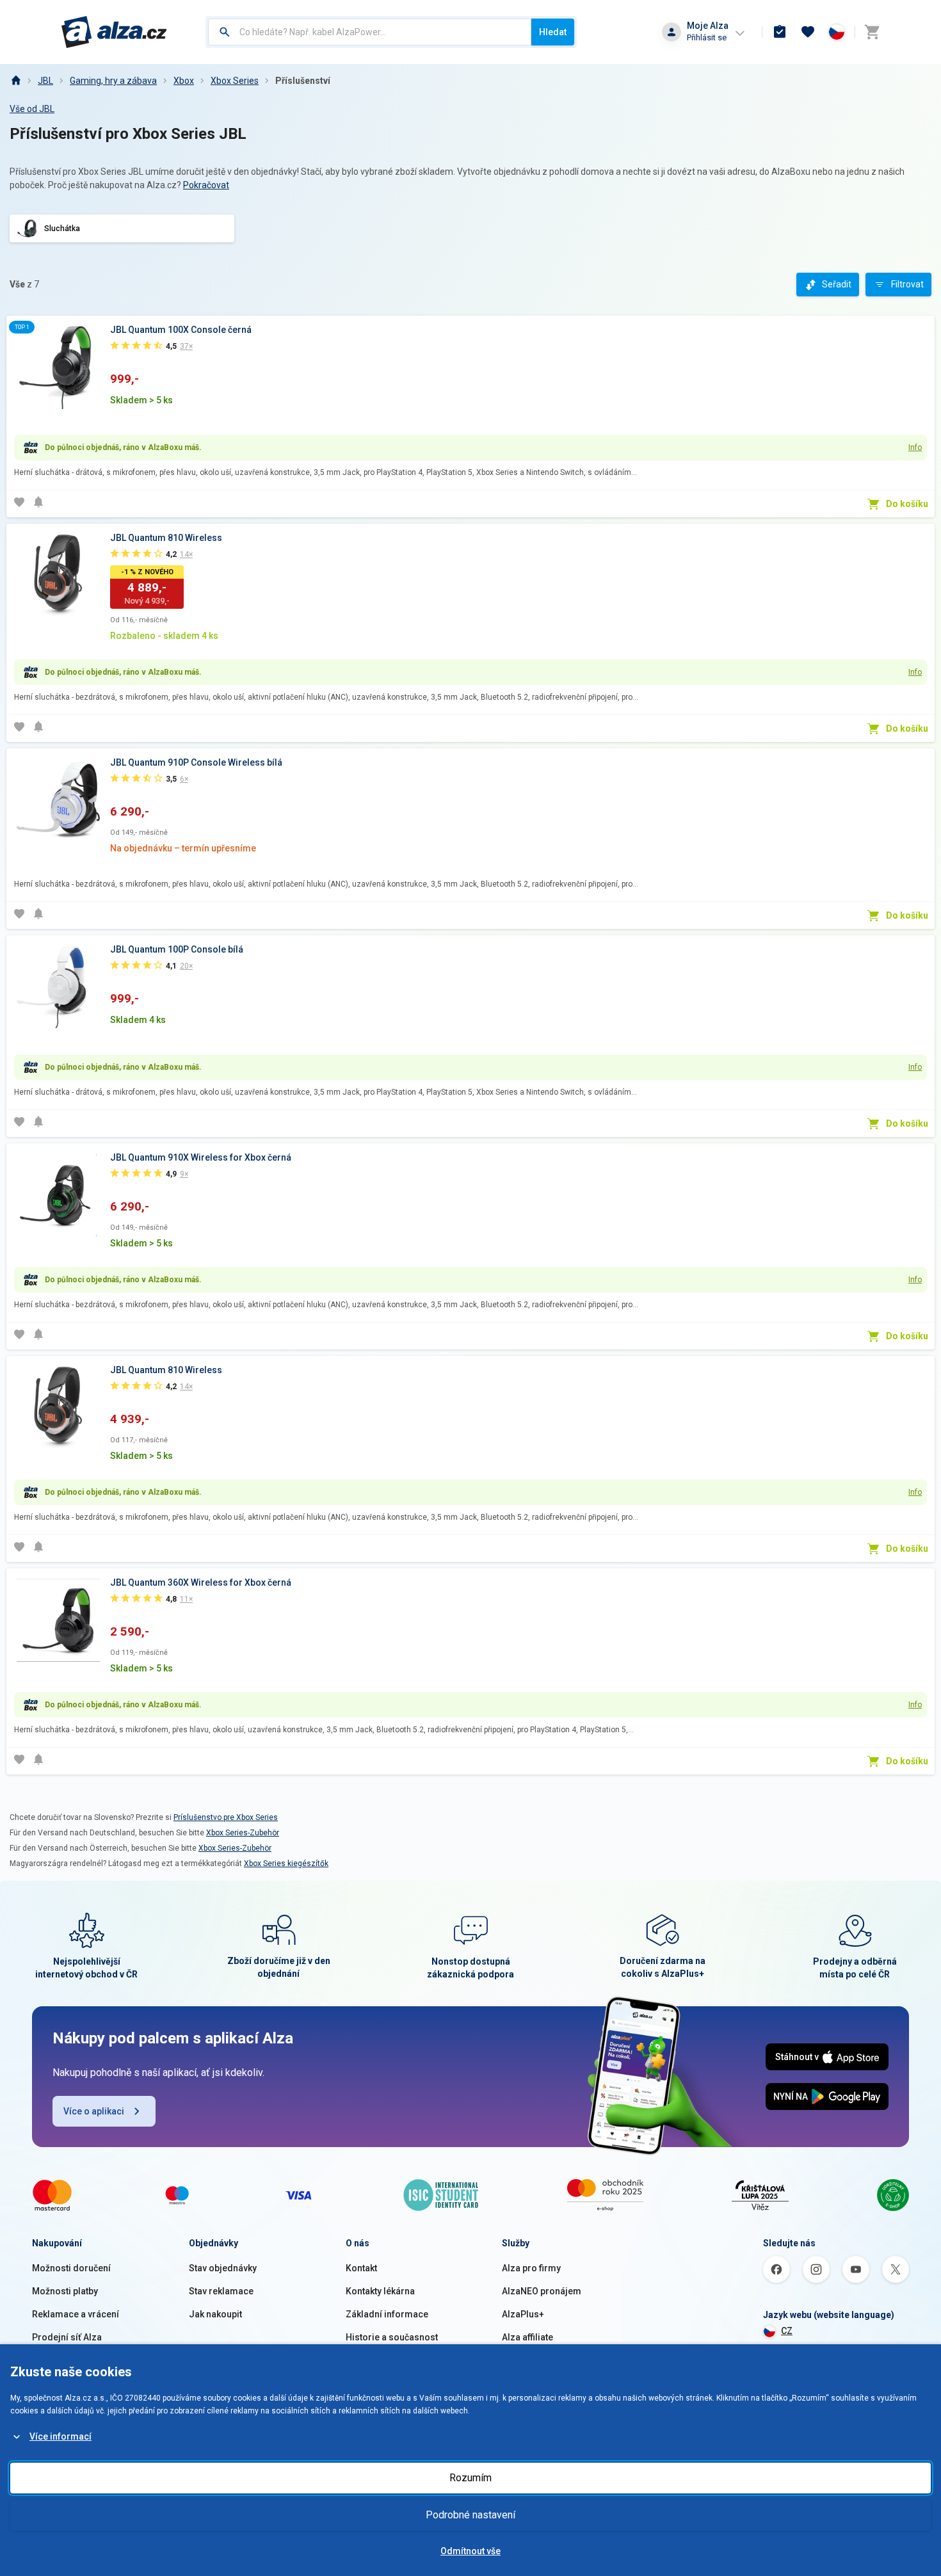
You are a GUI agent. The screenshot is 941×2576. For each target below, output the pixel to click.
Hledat (553, 32)
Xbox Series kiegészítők (286, 1864)
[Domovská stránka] (15, 81)
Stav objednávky (223, 2268)
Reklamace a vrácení (76, 2314)
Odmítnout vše (470, 2551)
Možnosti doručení (71, 2268)
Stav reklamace (221, 2291)
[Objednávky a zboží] (780, 32)
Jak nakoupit (215, 2314)
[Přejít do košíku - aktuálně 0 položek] (872, 32)
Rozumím (470, 2478)
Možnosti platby (65, 2291)
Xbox (184, 81)
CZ (787, 2331)
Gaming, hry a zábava (113, 81)
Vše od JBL (32, 109)
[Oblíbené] (808, 32)
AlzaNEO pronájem (542, 2291)
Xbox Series (235, 81)
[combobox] (370, 32)
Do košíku (907, 504)
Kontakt (361, 2268)
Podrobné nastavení (470, 2515)
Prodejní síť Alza (67, 2337)
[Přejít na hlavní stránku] (114, 32)
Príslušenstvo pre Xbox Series (226, 1817)
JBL (45, 81)
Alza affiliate (527, 2337)
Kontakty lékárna (380, 2291)
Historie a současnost (392, 2337)
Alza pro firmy (531, 2268)
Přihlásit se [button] (707, 37)
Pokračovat (206, 185)
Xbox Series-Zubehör (243, 1833)
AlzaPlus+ (523, 2314)
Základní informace (387, 2314)
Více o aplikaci (94, 2111)
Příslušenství (303, 81)
